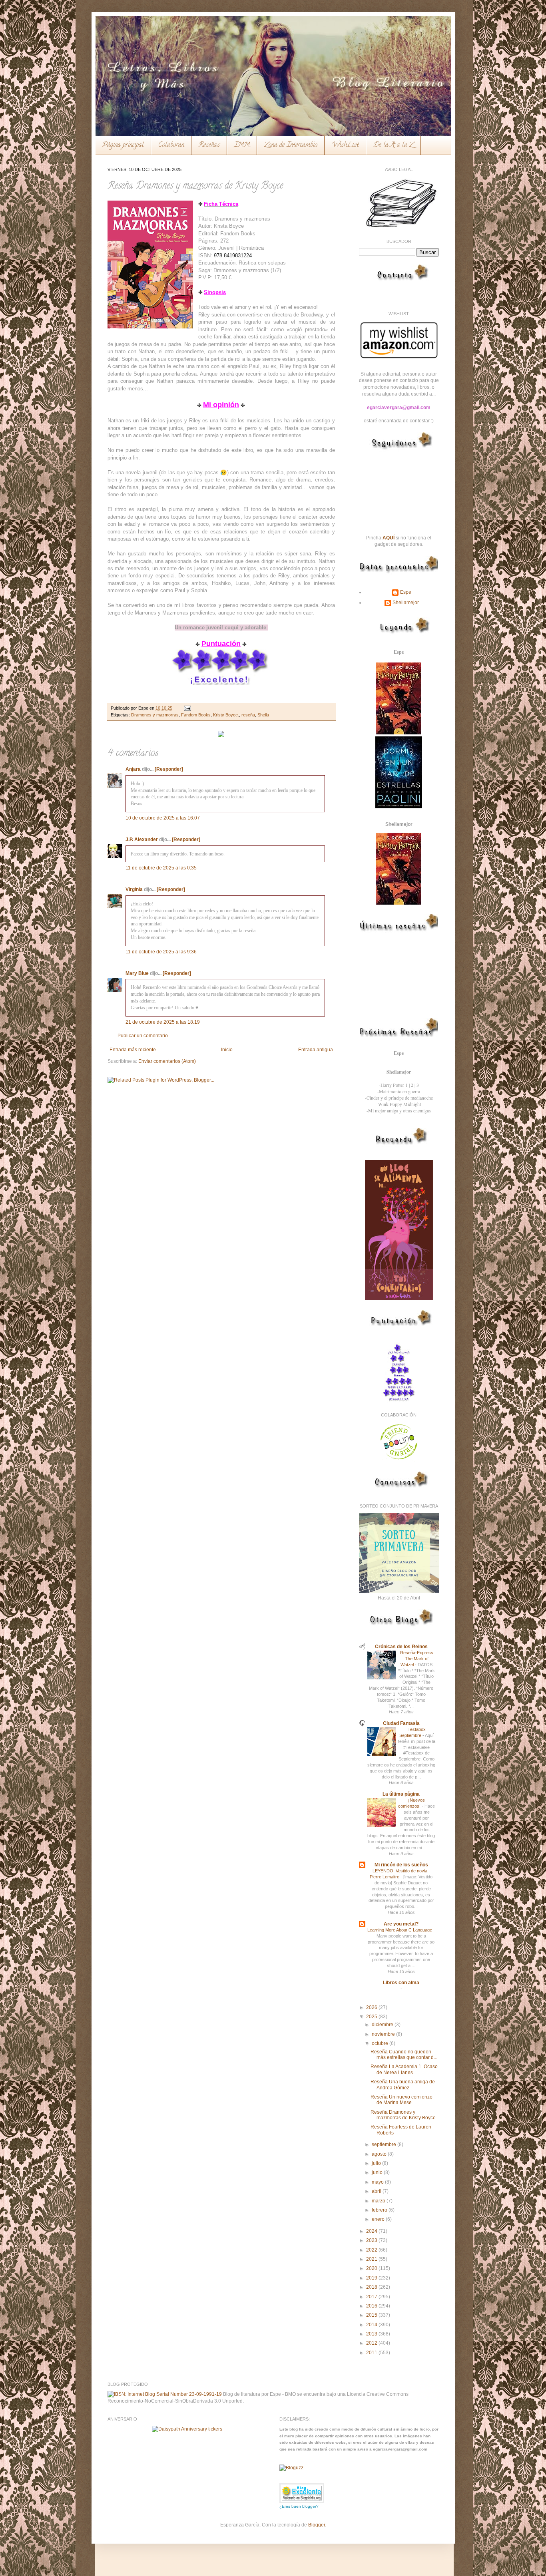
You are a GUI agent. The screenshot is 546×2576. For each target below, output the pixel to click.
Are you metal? (401, 1924)
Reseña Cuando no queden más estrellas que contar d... (404, 2055)
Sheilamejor (406, 603)
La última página (401, 1794)
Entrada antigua (316, 1050)
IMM (242, 145)
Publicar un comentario (143, 1036)
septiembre (385, 2144)
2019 (372, 2278)
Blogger (317, 2525)
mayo (378, 2182)
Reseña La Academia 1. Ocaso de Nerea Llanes (404, 2069)
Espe (406, 592)
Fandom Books (196, 715)
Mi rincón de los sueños (401, 1865)
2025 (372, 2017)
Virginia (134, 889)
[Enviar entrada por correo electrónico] (186, 708)
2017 (372, 2297)
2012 (372, 2343)
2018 (372, 2287)
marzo (379, 2201)
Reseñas (209, 145)
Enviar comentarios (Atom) (167, 1061)
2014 (372, 2325)
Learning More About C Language (400, 1930)
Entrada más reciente (133, 1050)
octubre (381, 2043)
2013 (372, 2334)
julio (377, 2163)
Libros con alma (401, 1983)
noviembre (384, 2034)
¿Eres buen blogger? (299, 2506)
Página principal (123, 145)
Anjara (133, 769)
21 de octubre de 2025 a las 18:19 (163, 1022)
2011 (372, 2353)
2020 (372, 2268)
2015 (372, 2315)
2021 (372, 2259)
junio (378, 2172)
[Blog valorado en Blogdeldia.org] (302, 2493)
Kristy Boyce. (226, 715)
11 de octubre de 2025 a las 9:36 (161, 952)
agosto (380, 2154)
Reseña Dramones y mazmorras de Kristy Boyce (403, 2115)
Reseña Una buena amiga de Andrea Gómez (403, 2085)
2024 (372, 2231)
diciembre (383, 2025)
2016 (372, 2306)
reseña (248, 715)
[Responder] (169, 769)
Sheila (263, 715)
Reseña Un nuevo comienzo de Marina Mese (402, 2100)
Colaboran (171, 145)
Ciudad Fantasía (401, 1723)
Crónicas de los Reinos (401, 1647)
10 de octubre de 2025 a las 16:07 (163, 818)
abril (377, 2191)
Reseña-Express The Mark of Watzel (417, 1659)
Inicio (227, 1050)
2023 (372, 2240)
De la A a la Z (394, 145)
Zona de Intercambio (291, 145)
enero (379, 2219)
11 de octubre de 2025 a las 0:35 (161, 868)
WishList (345, 145)
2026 (372, 2007)
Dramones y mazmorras (155, 715)
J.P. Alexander (142, 839)
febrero (380, 2210)
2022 (372, 2250)
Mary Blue (137, 973)
